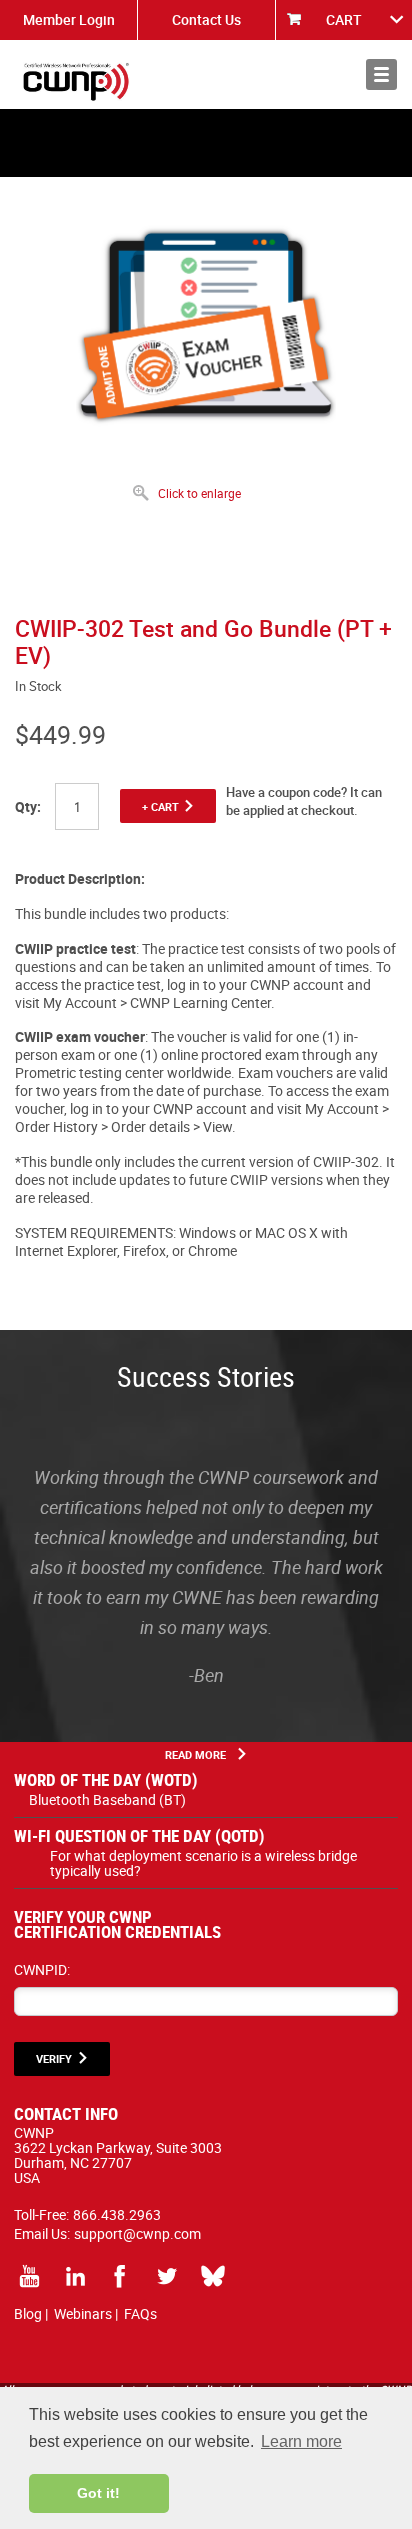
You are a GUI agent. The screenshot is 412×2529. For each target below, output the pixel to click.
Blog (28, 2313)
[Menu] (381, 74)
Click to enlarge (199, 493)
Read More (195, 1754)
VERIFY (54, 2058)
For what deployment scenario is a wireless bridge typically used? (203, 1863)
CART (344, 19)
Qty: (28, 806)
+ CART (160, 806)
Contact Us (206, 19)
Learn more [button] (301, 2441)
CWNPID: (42, 1969)
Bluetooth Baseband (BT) (107, 1799)
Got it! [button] (98, 2493)
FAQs (140, 2313)
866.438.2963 (117, 2214)
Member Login (69, 19)
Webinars (83, 2313)
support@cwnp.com (137, 2233)
